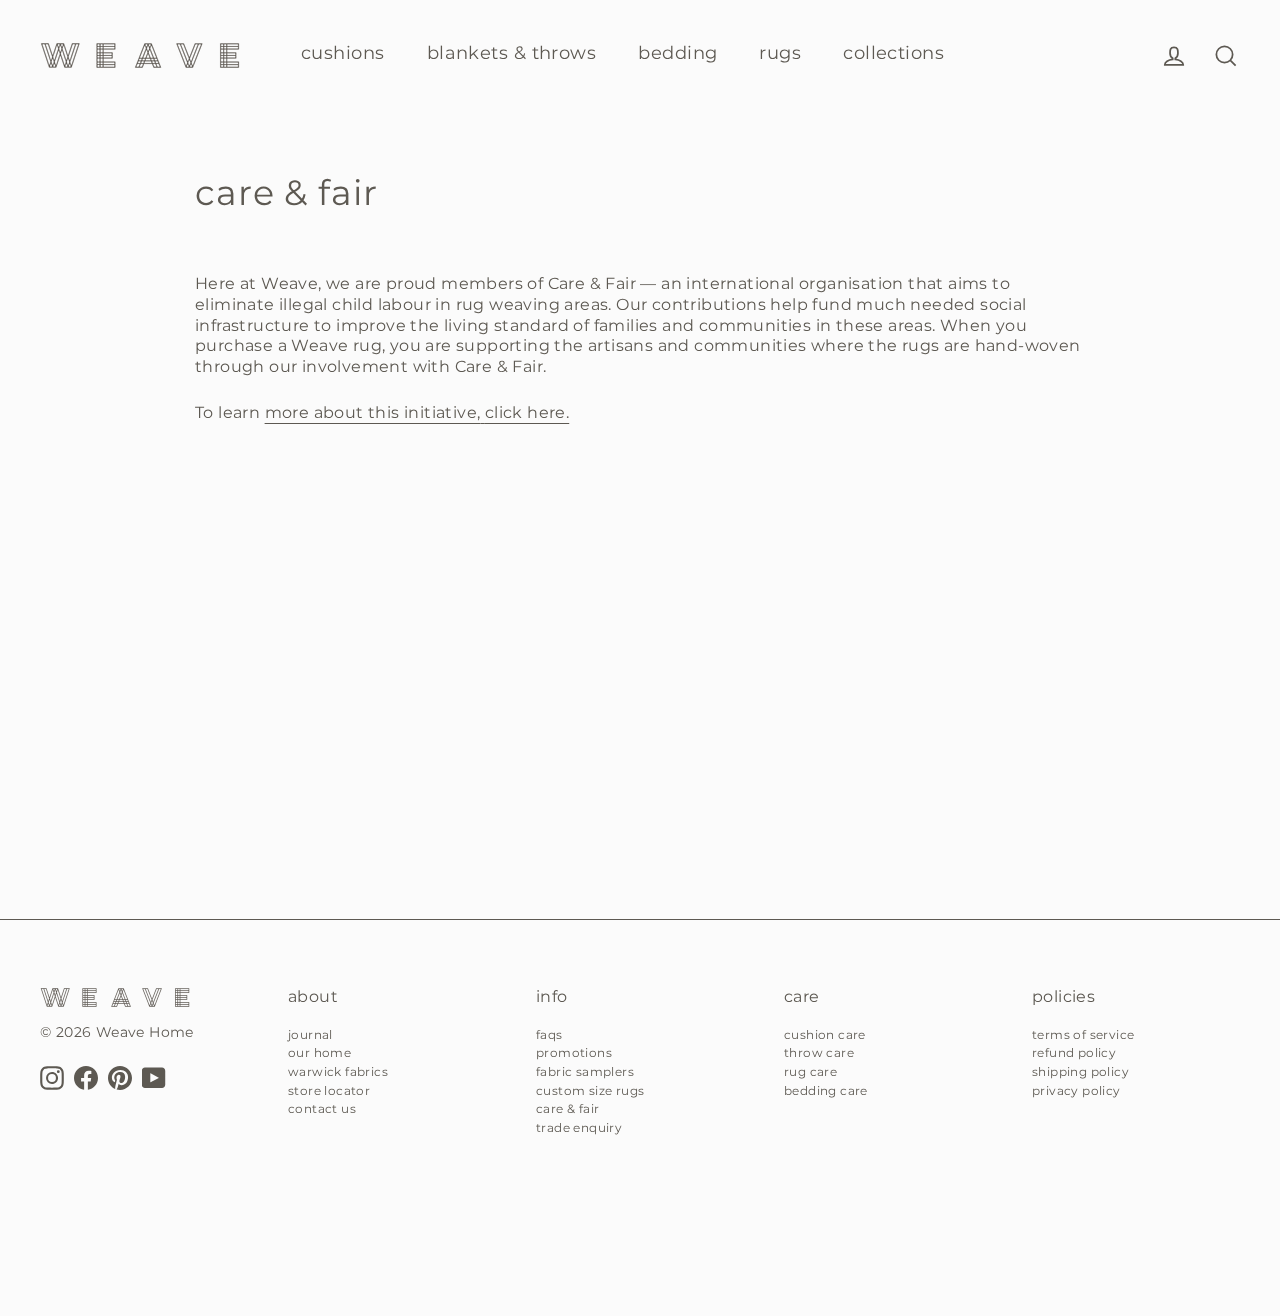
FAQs (549, 1034)
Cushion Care (825, 1034)
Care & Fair (567, 1108)
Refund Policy (1074, 1052)
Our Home (319, 1052)
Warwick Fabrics (338, 1071)
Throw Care (819, 1052)
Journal (310, 1034)
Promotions (574, 1052)
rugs (780, 53)
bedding (677, 53)
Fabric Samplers (585, 1071)
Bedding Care (826, 1090)
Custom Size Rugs (590, 1090)
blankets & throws (512, 53)
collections (893, 53)
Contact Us (322, 1108)
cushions (343, 53)
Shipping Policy (1080, 1071)
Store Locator (329, 1090)
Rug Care (810, 1071)
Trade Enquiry (579, 1127)
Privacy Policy (1076, 1090)
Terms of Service (1083, 1034)
